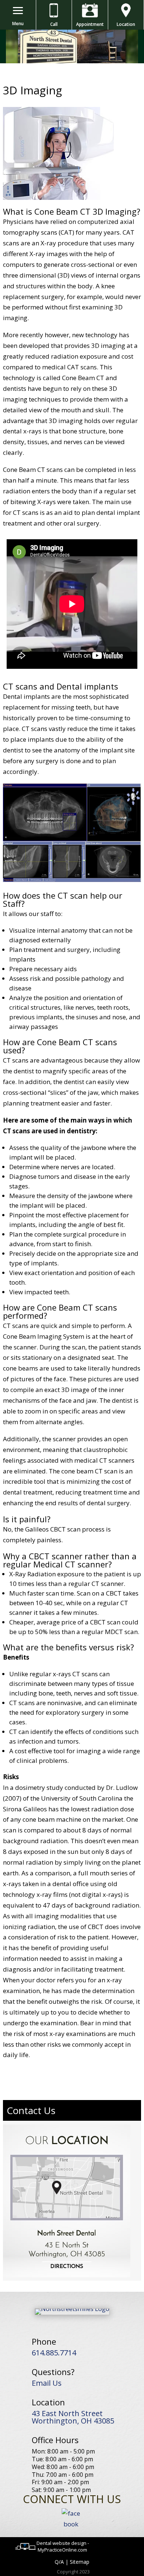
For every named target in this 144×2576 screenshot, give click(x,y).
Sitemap (80, 2562)
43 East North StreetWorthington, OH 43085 (73, 2417)
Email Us (47, 2383)
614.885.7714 (54, 2353)
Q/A (59, 2562)
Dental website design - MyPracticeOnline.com (63, 2546)
